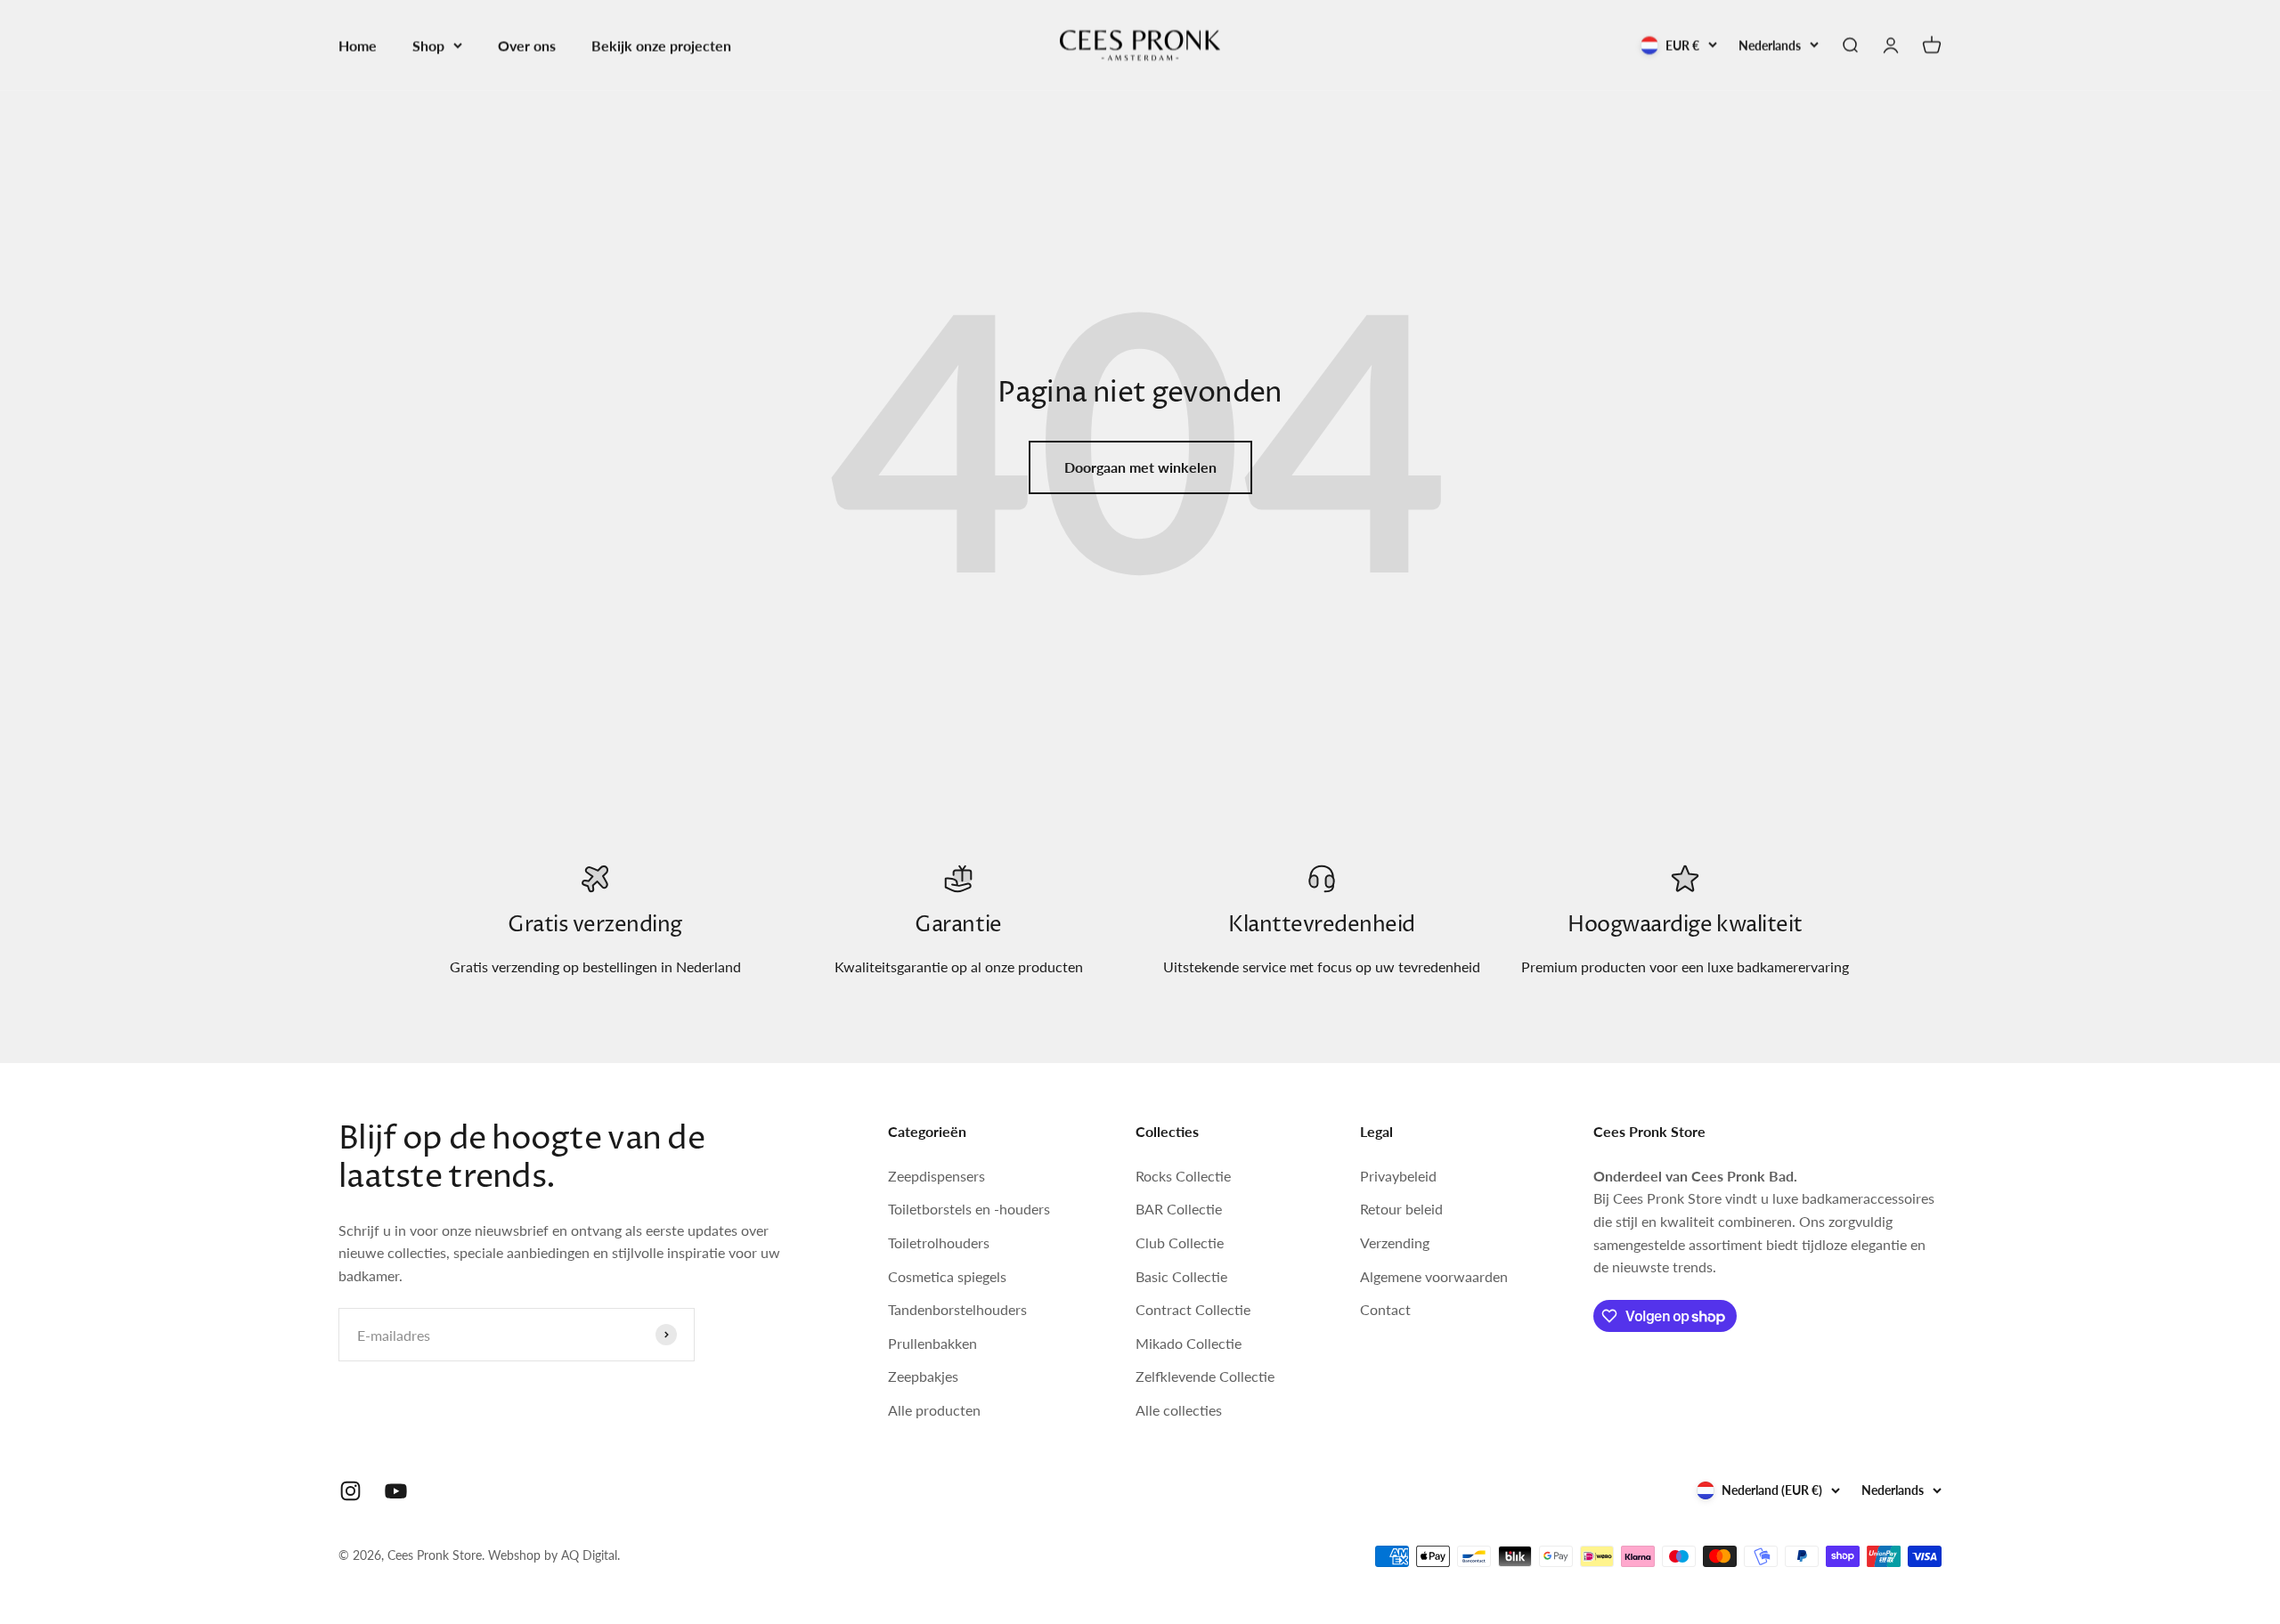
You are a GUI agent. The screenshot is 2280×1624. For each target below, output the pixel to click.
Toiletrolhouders (939, 1242)
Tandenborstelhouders (957, 1309)
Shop (428, 45)
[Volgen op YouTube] (396, 1491)
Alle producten (934, 1410)
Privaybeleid (1398, 1176)
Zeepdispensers (936, 1176)
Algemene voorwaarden (1434, 1276)
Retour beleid (1401, 1209)
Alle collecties (1179, 1410)
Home (358, 45)
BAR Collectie (1179, 1209)
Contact (1385, 1309)
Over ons (527, 45)
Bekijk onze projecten (661, 45)
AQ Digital (589, 1555)
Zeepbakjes (923, 1376)
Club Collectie (1180, 1242)
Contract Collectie (1193, 1309)
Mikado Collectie (1189, 1343)
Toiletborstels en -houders (969, 1209)
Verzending (1395, 1242)
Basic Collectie (1181, 1276)
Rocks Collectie (1183, 1176)
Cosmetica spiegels (947, 1276)
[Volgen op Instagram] (350, 1491)
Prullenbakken (932, 1343)
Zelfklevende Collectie (1205, 1376)
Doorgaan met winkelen (1140, 467)
